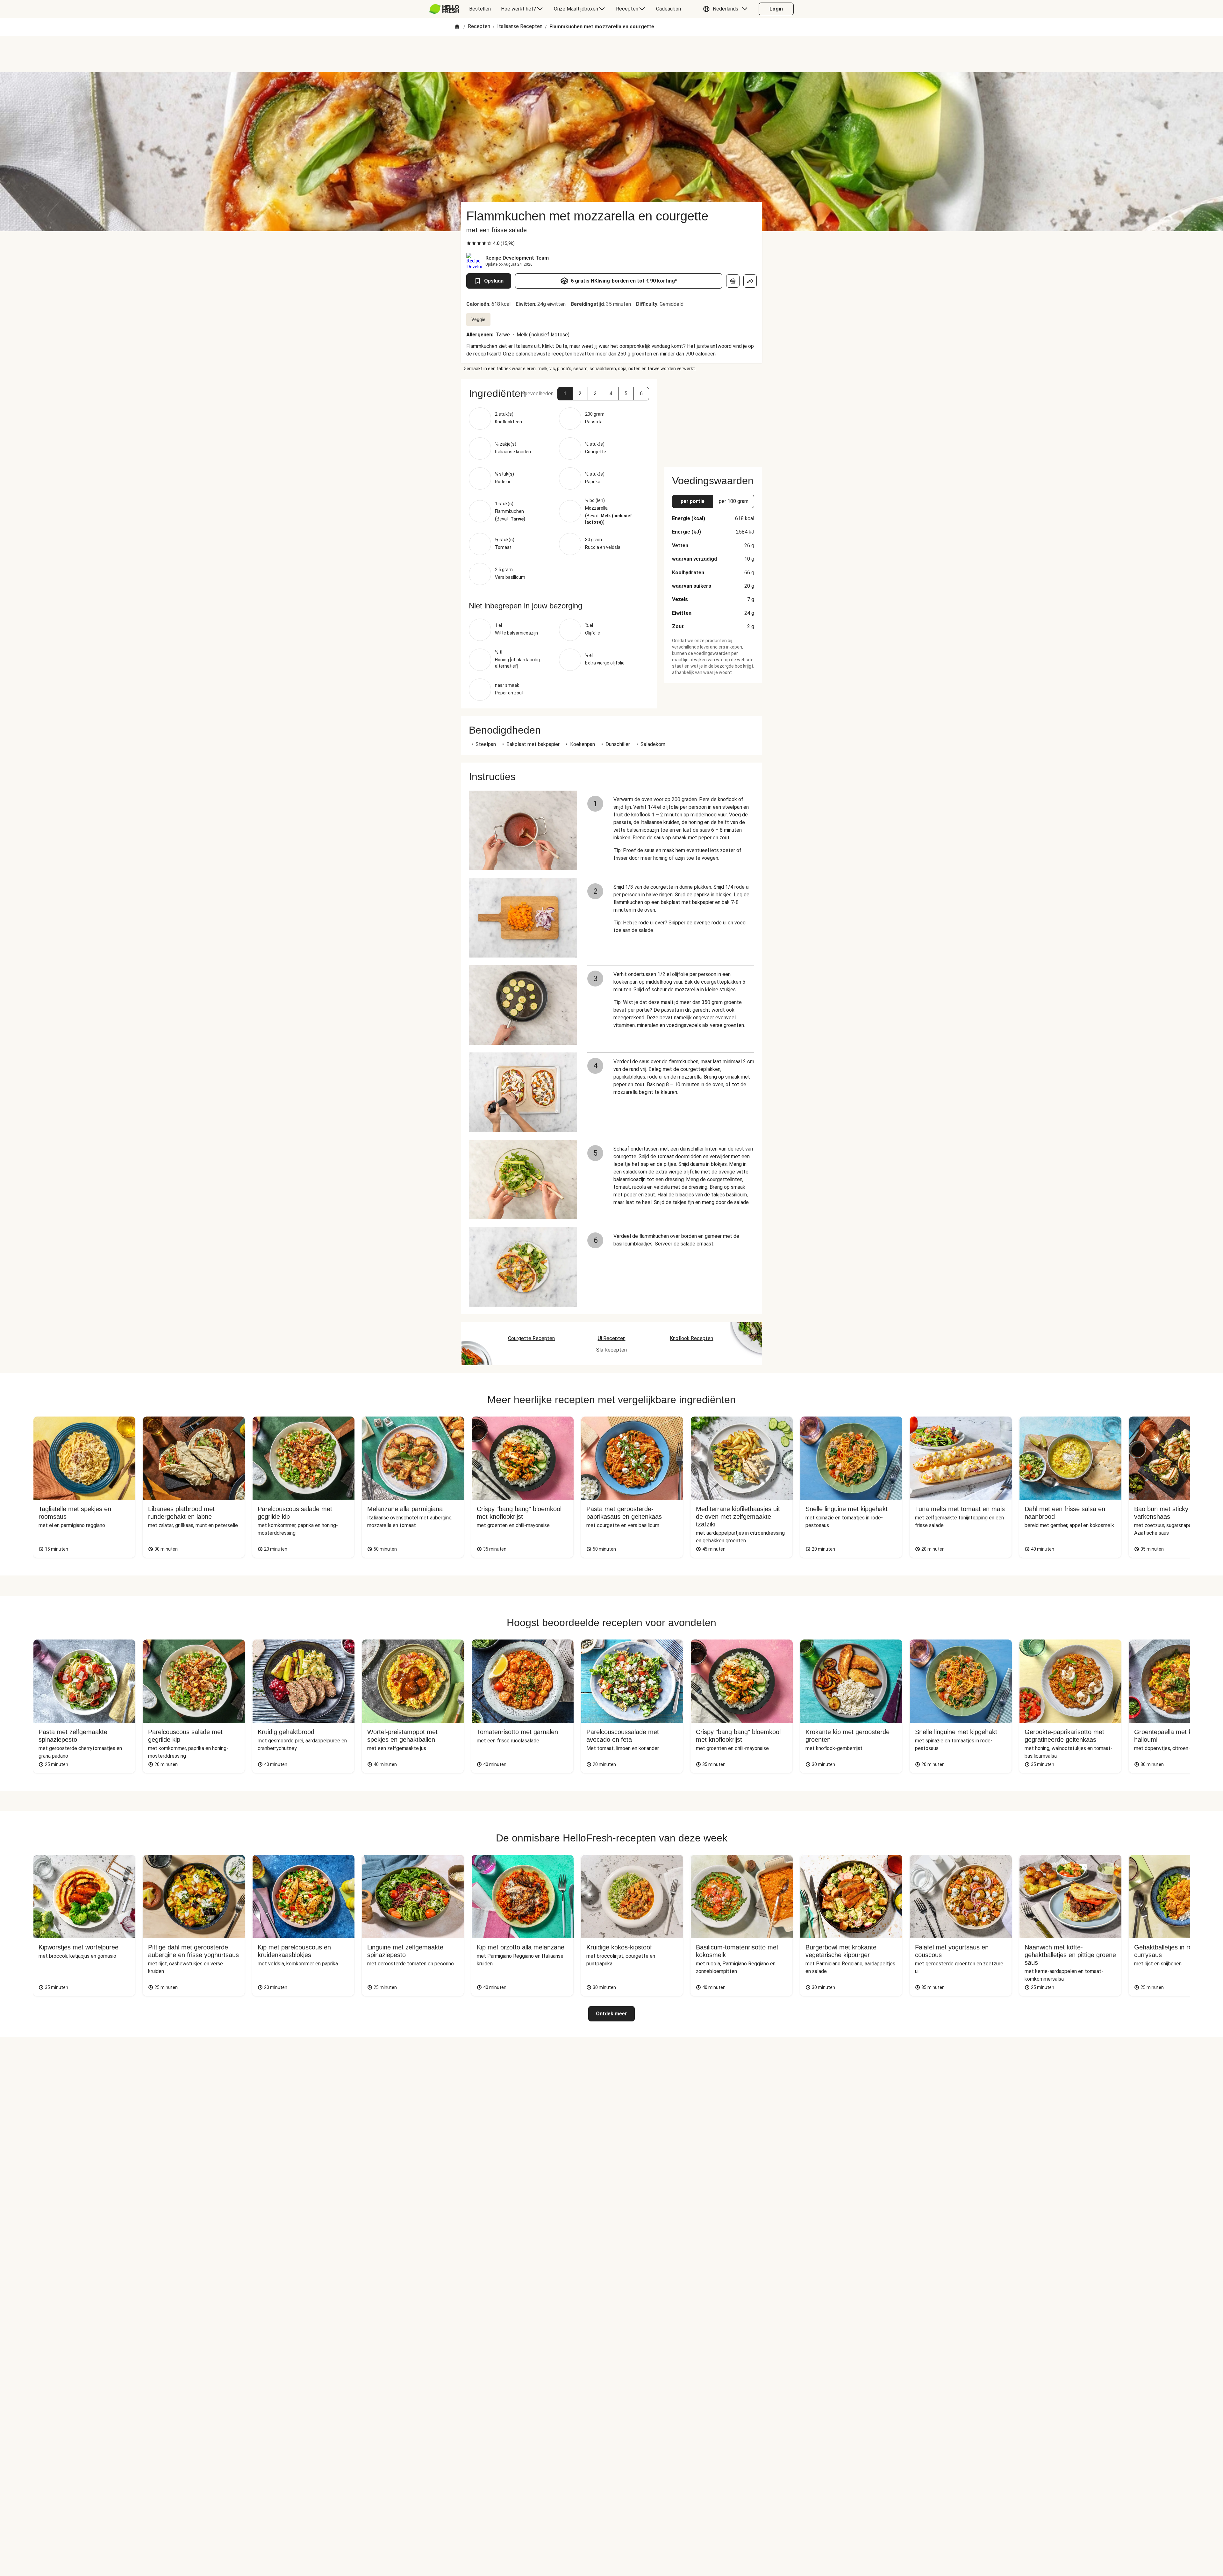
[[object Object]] (733, 281)
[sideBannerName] (713, 419)
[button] (727, 9)
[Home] (457, 27)
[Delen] (750, 281)
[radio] (469, 243)
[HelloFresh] (444, 9)
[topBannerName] (611, 54)
